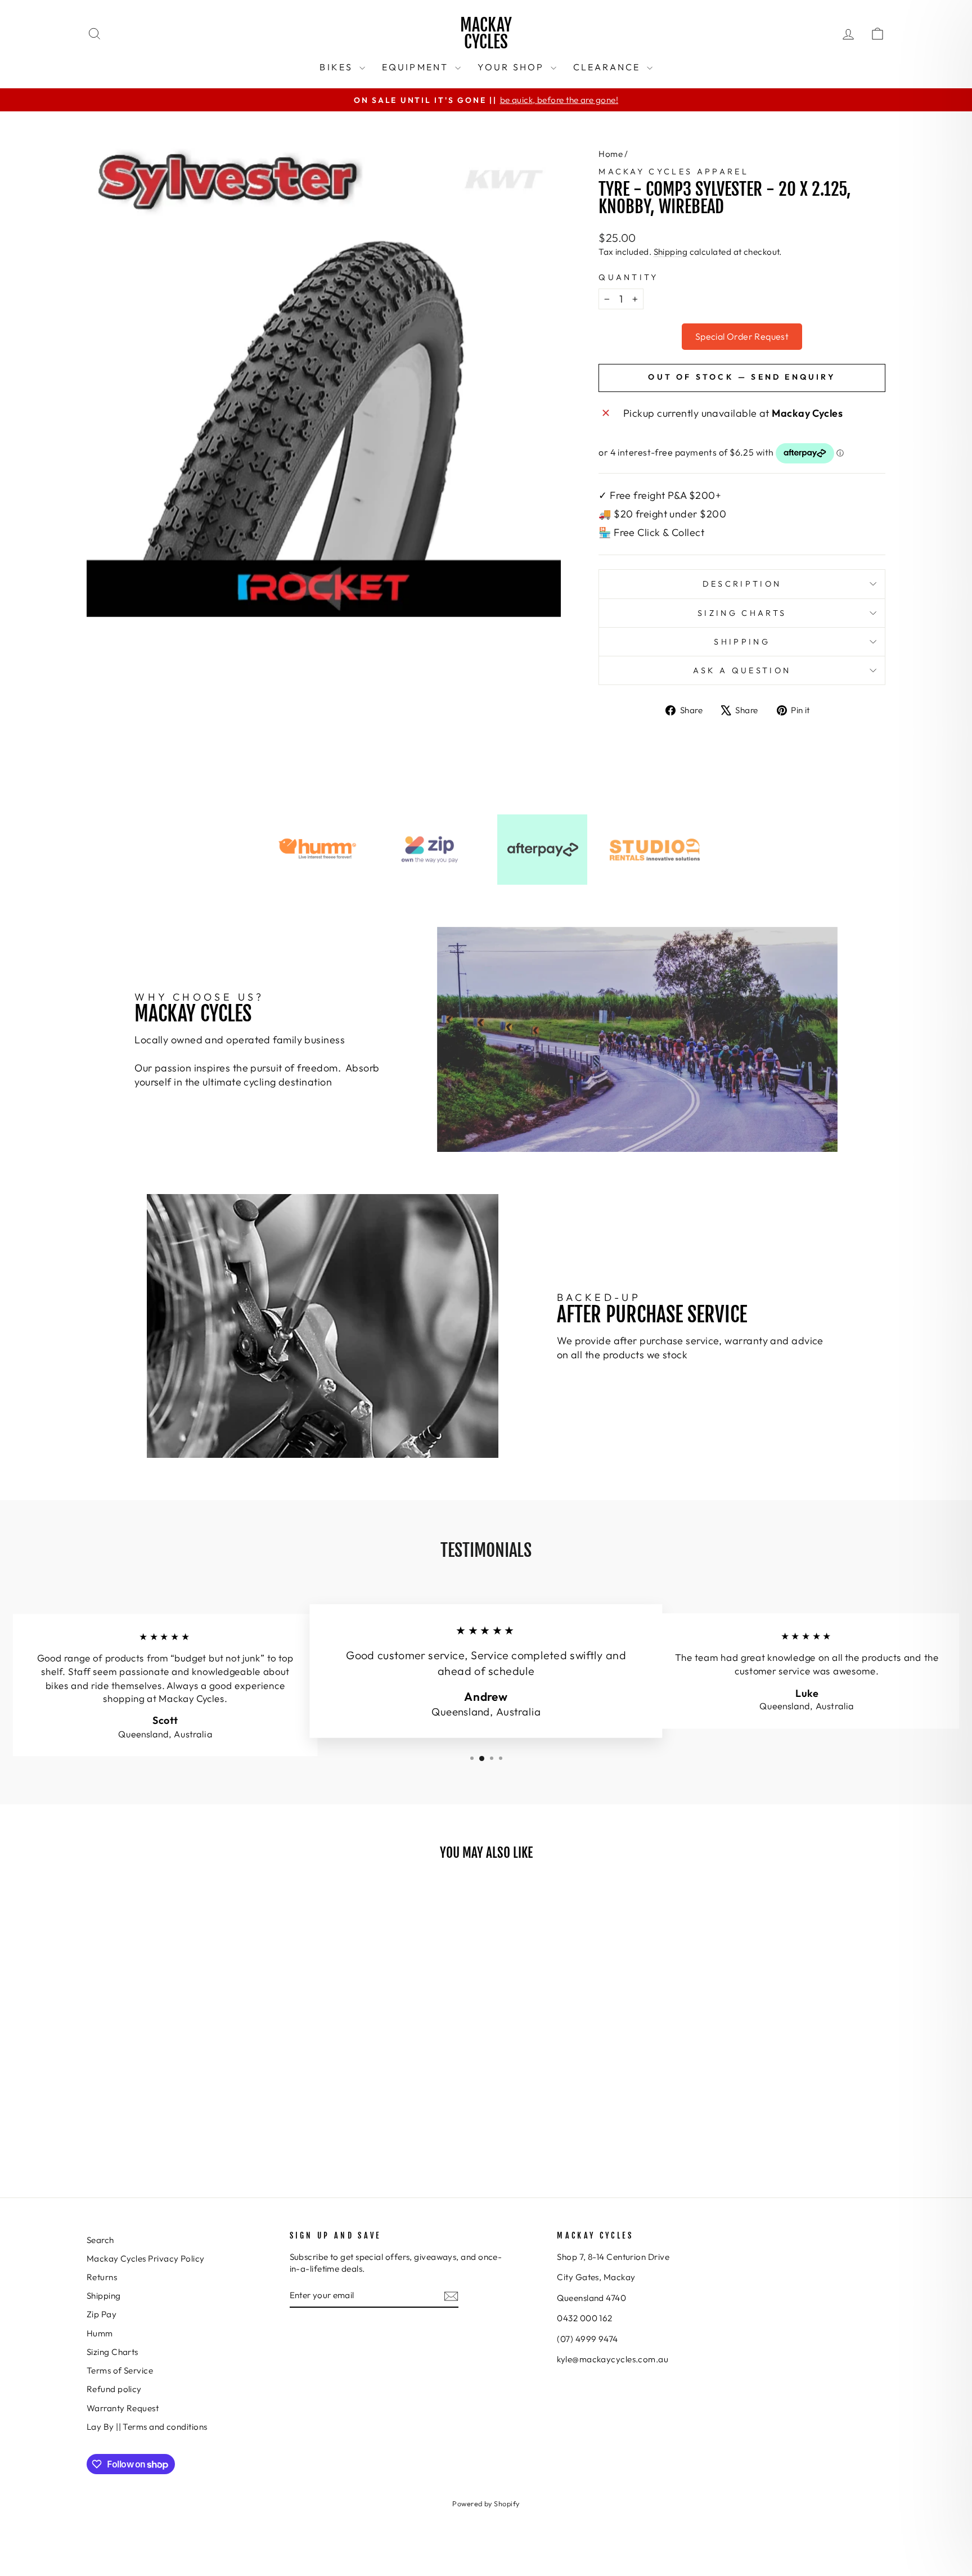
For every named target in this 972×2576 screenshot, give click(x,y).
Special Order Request (742, 336)
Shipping (671, 252)
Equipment (417, 67)
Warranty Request (123, 2408)
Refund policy (114, 2389)
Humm (100, 2333)
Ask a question (742, 670)
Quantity (629, 277)
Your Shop (513, 67)
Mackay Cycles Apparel (674, 172)
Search (100, 2240)
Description (742, 584)
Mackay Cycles (486, 33)
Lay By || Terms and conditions (147, 2427)
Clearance (609, 67)
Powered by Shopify (486, 2503)
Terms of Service (120, 2370)
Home (611, 154)
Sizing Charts (742, 613)
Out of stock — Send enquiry (742, 377)
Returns (102, 2277)
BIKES (338, 67)
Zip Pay (102, 2314)
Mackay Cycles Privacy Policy (146, 2258)
